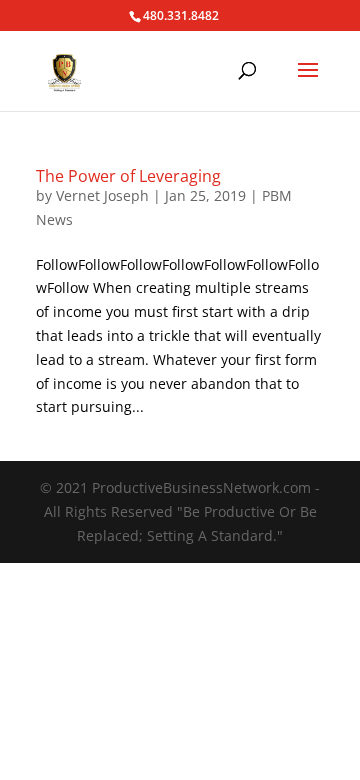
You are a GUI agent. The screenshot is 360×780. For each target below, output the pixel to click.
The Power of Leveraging (128, 176)
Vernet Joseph (102, 195)
